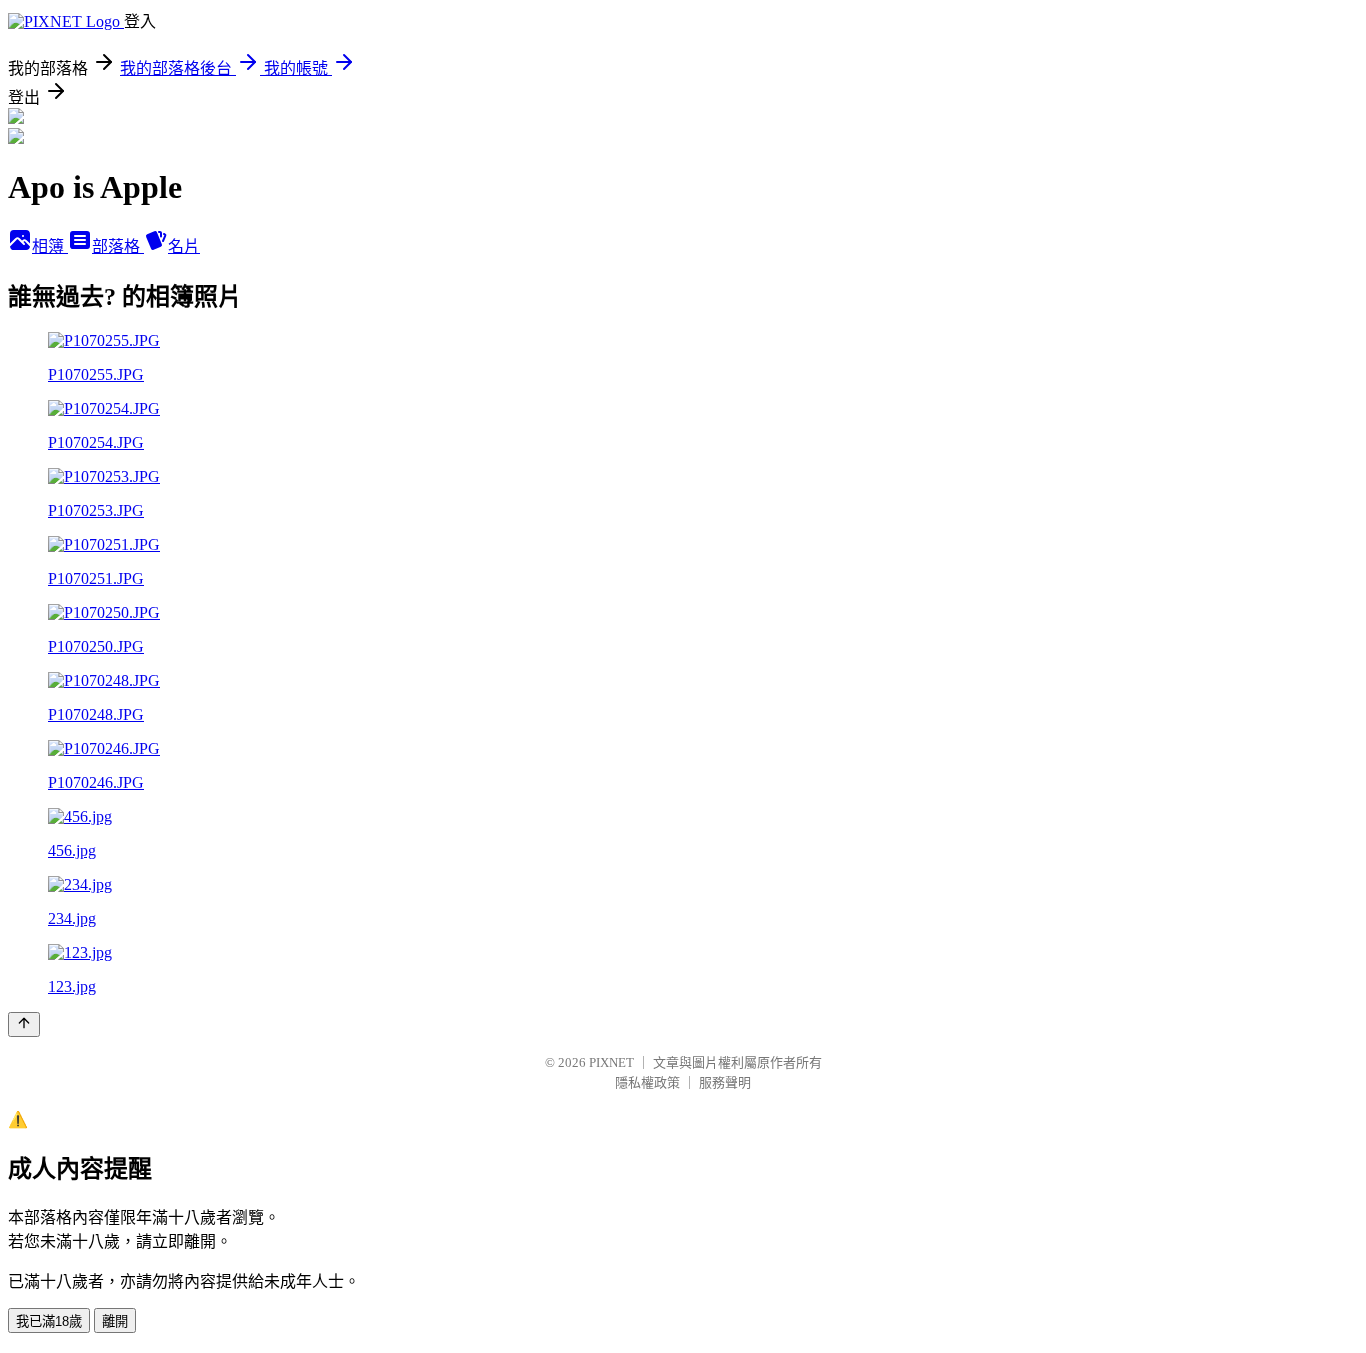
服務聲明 (725, 1082)
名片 (184, 246)
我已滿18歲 (49, 1321)
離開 (115, 1321)
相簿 (50, 246)
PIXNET (611, 1062)
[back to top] (24, 1024)
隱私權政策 (647, 1082)
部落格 (118, 246)
